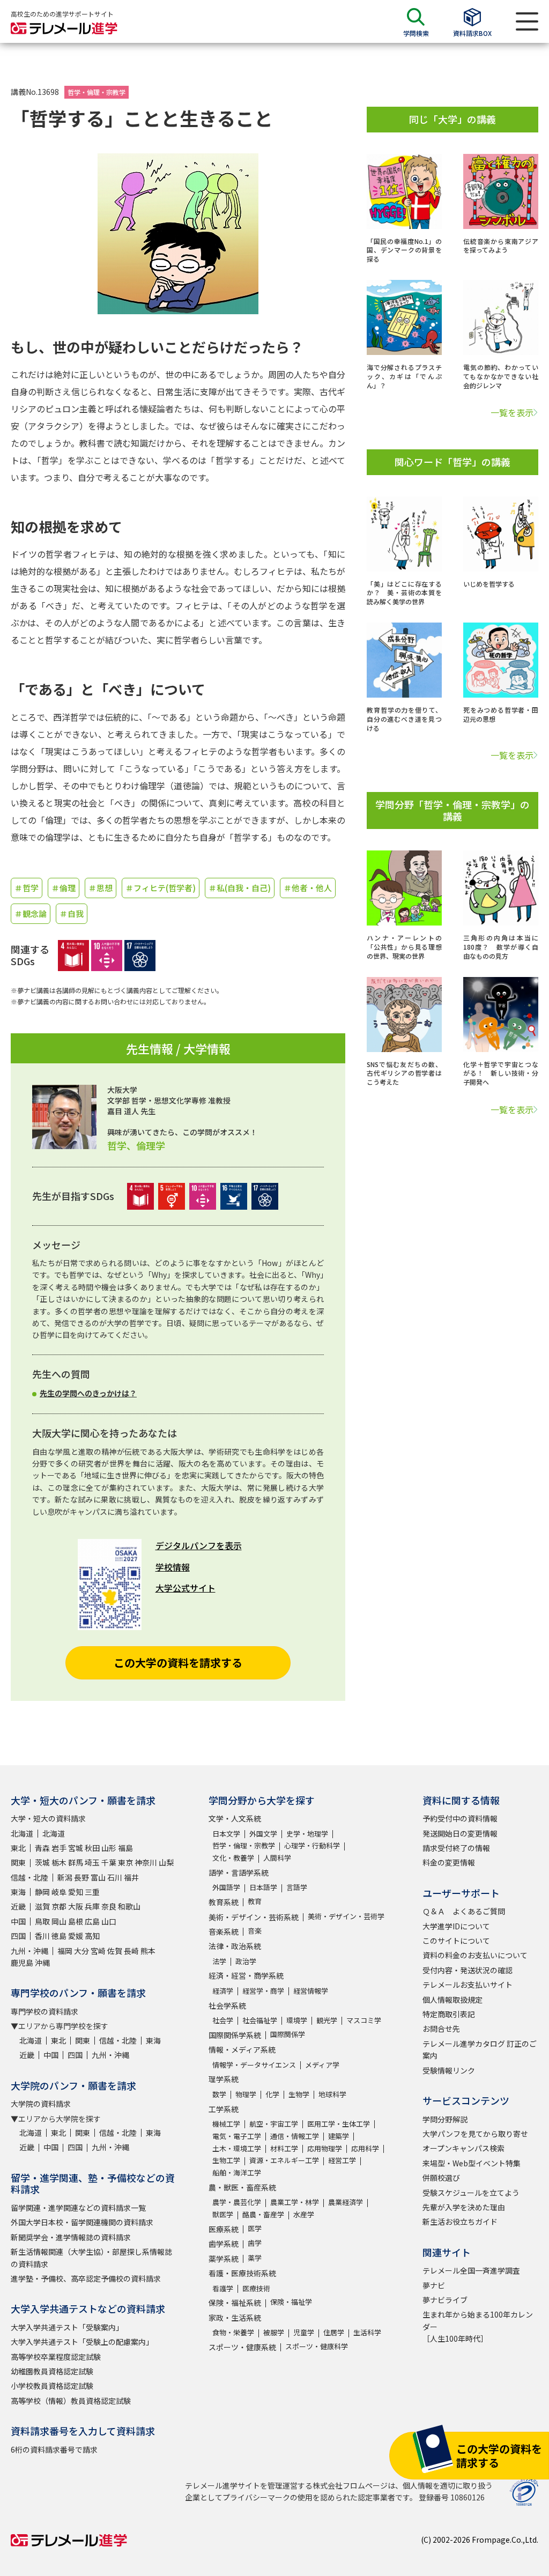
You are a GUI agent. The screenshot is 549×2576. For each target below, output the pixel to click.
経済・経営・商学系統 (246, 1975)
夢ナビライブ (445, 2300)
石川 (115, 1877)
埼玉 (92, 1862)
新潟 (65, 1877)
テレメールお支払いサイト (468, 1985)
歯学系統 (224, 2244)
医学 (255, 2228)
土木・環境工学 (237, 2148)
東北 (18, 1848)
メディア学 (322, 2065)
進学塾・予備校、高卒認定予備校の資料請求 (86, 2278)
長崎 (131, 1951)
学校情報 (173, 1567)
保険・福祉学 (291, 2302)
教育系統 (224, 1902)
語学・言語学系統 (239, 1872)
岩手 (59, 1848)
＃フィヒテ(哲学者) (161, 888)
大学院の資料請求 (41, 2104)
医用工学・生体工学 (339, 2124)
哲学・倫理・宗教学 (97, 92)
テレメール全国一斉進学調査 (471, 2270)
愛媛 (76, 1936)
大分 (81, 1951)
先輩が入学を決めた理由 (464, 2207)
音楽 (255, 1931)
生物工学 (226, 2160)
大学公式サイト (186, 1588)
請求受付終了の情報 (456, 1848)
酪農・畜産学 (263, 2214)
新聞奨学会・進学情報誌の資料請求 (71, 2237)
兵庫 (92, 1906)
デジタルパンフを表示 (199, 1545)
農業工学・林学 (295, 2202)
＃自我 (72, 913)
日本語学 (263, 1887)
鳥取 (42, 1921)
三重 (92, 1892)
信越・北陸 (29, 1877)
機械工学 (226, 2124)
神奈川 (146, 1862)
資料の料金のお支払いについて (475, 1955)
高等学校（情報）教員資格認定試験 (71, 2401)
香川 (42, 1936)
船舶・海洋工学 (237, 2172)
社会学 (223, 2020)
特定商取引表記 (449, 2014)
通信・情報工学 (295, 2136)
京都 (59, 1906)
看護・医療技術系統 (242, 2273)
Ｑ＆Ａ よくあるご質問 (464, 1911)
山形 (109, 1848)
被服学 (274, 2332)
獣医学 (223, 2214)
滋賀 (42, 1906)
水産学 (304, 2214)
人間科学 (277, 1858)
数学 (219, 2094)
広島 (92, 1921)
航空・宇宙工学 (274, 2124)
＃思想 (101, 888)
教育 (255, 1901)
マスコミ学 (364, 2020)
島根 (76, 1921)
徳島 (59, 1936)
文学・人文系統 (235, 1818)
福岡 (65, 1951)
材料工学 (284, 2148)
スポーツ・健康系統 (242, 2347)
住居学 (334, 2332)
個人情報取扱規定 (452, 2000)
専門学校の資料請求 (44, 2011)
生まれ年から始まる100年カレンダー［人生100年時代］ (478, 2326)
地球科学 (332, 2094)
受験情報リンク (449, 2070)
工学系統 (224, 2109)
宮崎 (98, 1951)
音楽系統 (224, 1931)
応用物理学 (325, 2148)
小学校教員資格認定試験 (52, 2386)
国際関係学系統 (235, 2035)
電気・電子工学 (237, 2136)
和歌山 (129, 1906)
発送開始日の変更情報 (460, 1833)
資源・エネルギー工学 (284, 2160)
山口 (109, 1921)
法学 (219, 1961)
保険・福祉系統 (235, 2303)
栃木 (59, 1862)
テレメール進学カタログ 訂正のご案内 (480, 2049)
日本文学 (226, 1834)
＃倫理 (64, 888)
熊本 (148, 1951)
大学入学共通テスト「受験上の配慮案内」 (82, 2342)
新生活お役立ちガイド (460, 2222)
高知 (92, 1936)
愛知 (76, 1892)
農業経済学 (346, 2202)
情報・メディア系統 (242, 2049)
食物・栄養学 (233, 2332)
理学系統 (224, 2079)
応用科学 (365, 2148)
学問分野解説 (445, 2119)
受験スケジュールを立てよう (471, 2193)
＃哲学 (27, 888)
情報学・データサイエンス (254, 2065)
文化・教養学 (233, 1858)
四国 (18, 1936)
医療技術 (256, 2288)
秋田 (92, 1848)
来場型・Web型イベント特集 (472, 2163)
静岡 (42, 1892)
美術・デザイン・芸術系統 (254, 1917)
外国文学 (263, 1834)
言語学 (297, 1887)
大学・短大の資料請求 (48, 1818)
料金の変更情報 (449, 1862)
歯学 (255, 2243)
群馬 (76, 1862)
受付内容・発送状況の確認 (468, 1970)
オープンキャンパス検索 (463, 2148)
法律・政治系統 (235, 1946)
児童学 (304, 2332)
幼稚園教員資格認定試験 (52, 2371)
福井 (131, 1877)
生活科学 (367, 2332)
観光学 (327, 2020)
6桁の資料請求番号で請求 (54, 2449)
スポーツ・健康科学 (317, 2346)
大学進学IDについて (456, 1926)
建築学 (339, 2136)
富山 (98, 1877)
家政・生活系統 (235, 2318)
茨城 (42, 1862)
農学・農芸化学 (237, 2202)
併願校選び (441, 2178)
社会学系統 (227, 2005)
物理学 (246, 2094)
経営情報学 (311, 1991)
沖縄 (42, 1963)
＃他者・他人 (308, 888)
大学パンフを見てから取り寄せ (475, 2134)
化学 (272, 2094)
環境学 (297, 2020)
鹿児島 (22, 1963)
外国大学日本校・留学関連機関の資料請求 (82, 2222)
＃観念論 (31, 913)
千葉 (109, 1862)
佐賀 (115, 1951)
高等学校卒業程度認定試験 (56, 2357)
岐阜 (59, 1892)
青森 (42, 1848)
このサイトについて (456, 1941)
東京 (125, 1862)
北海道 (22, 1833)
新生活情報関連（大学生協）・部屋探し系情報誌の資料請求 (91, 2257)
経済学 (223, 1991)
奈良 (109, 1906)
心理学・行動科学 (312, 1845)
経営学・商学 (263, 1991)
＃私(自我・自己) (240, 888)
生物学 (299, 2094)
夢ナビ (434, 2285)
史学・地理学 (307, 1834)
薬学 (255, 2258)
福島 (125, 1848)
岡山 (59, 1921)
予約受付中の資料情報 (460, 1818)
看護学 (223, 2288)
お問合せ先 (441, 2029)
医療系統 (224, 2229)
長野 (81, 1877)
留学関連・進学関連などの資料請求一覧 (78, 2208)
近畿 (18, 1906)
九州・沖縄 (29, 1951)
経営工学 (342, 2160)
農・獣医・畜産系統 (242, 2187)
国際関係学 (288, 2034)
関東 (18, 1862)
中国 (18, 1921)
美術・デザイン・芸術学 (346, 1916)
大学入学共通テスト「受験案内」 (67, 2327)
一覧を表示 (512, 412)
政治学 (246, 1961)
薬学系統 (224, 2259)
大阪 (76, 1906)
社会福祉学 (260, 2020)
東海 (18, 1892)
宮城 (76, 1848)
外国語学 (226, 1887)
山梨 (166, 1862)
